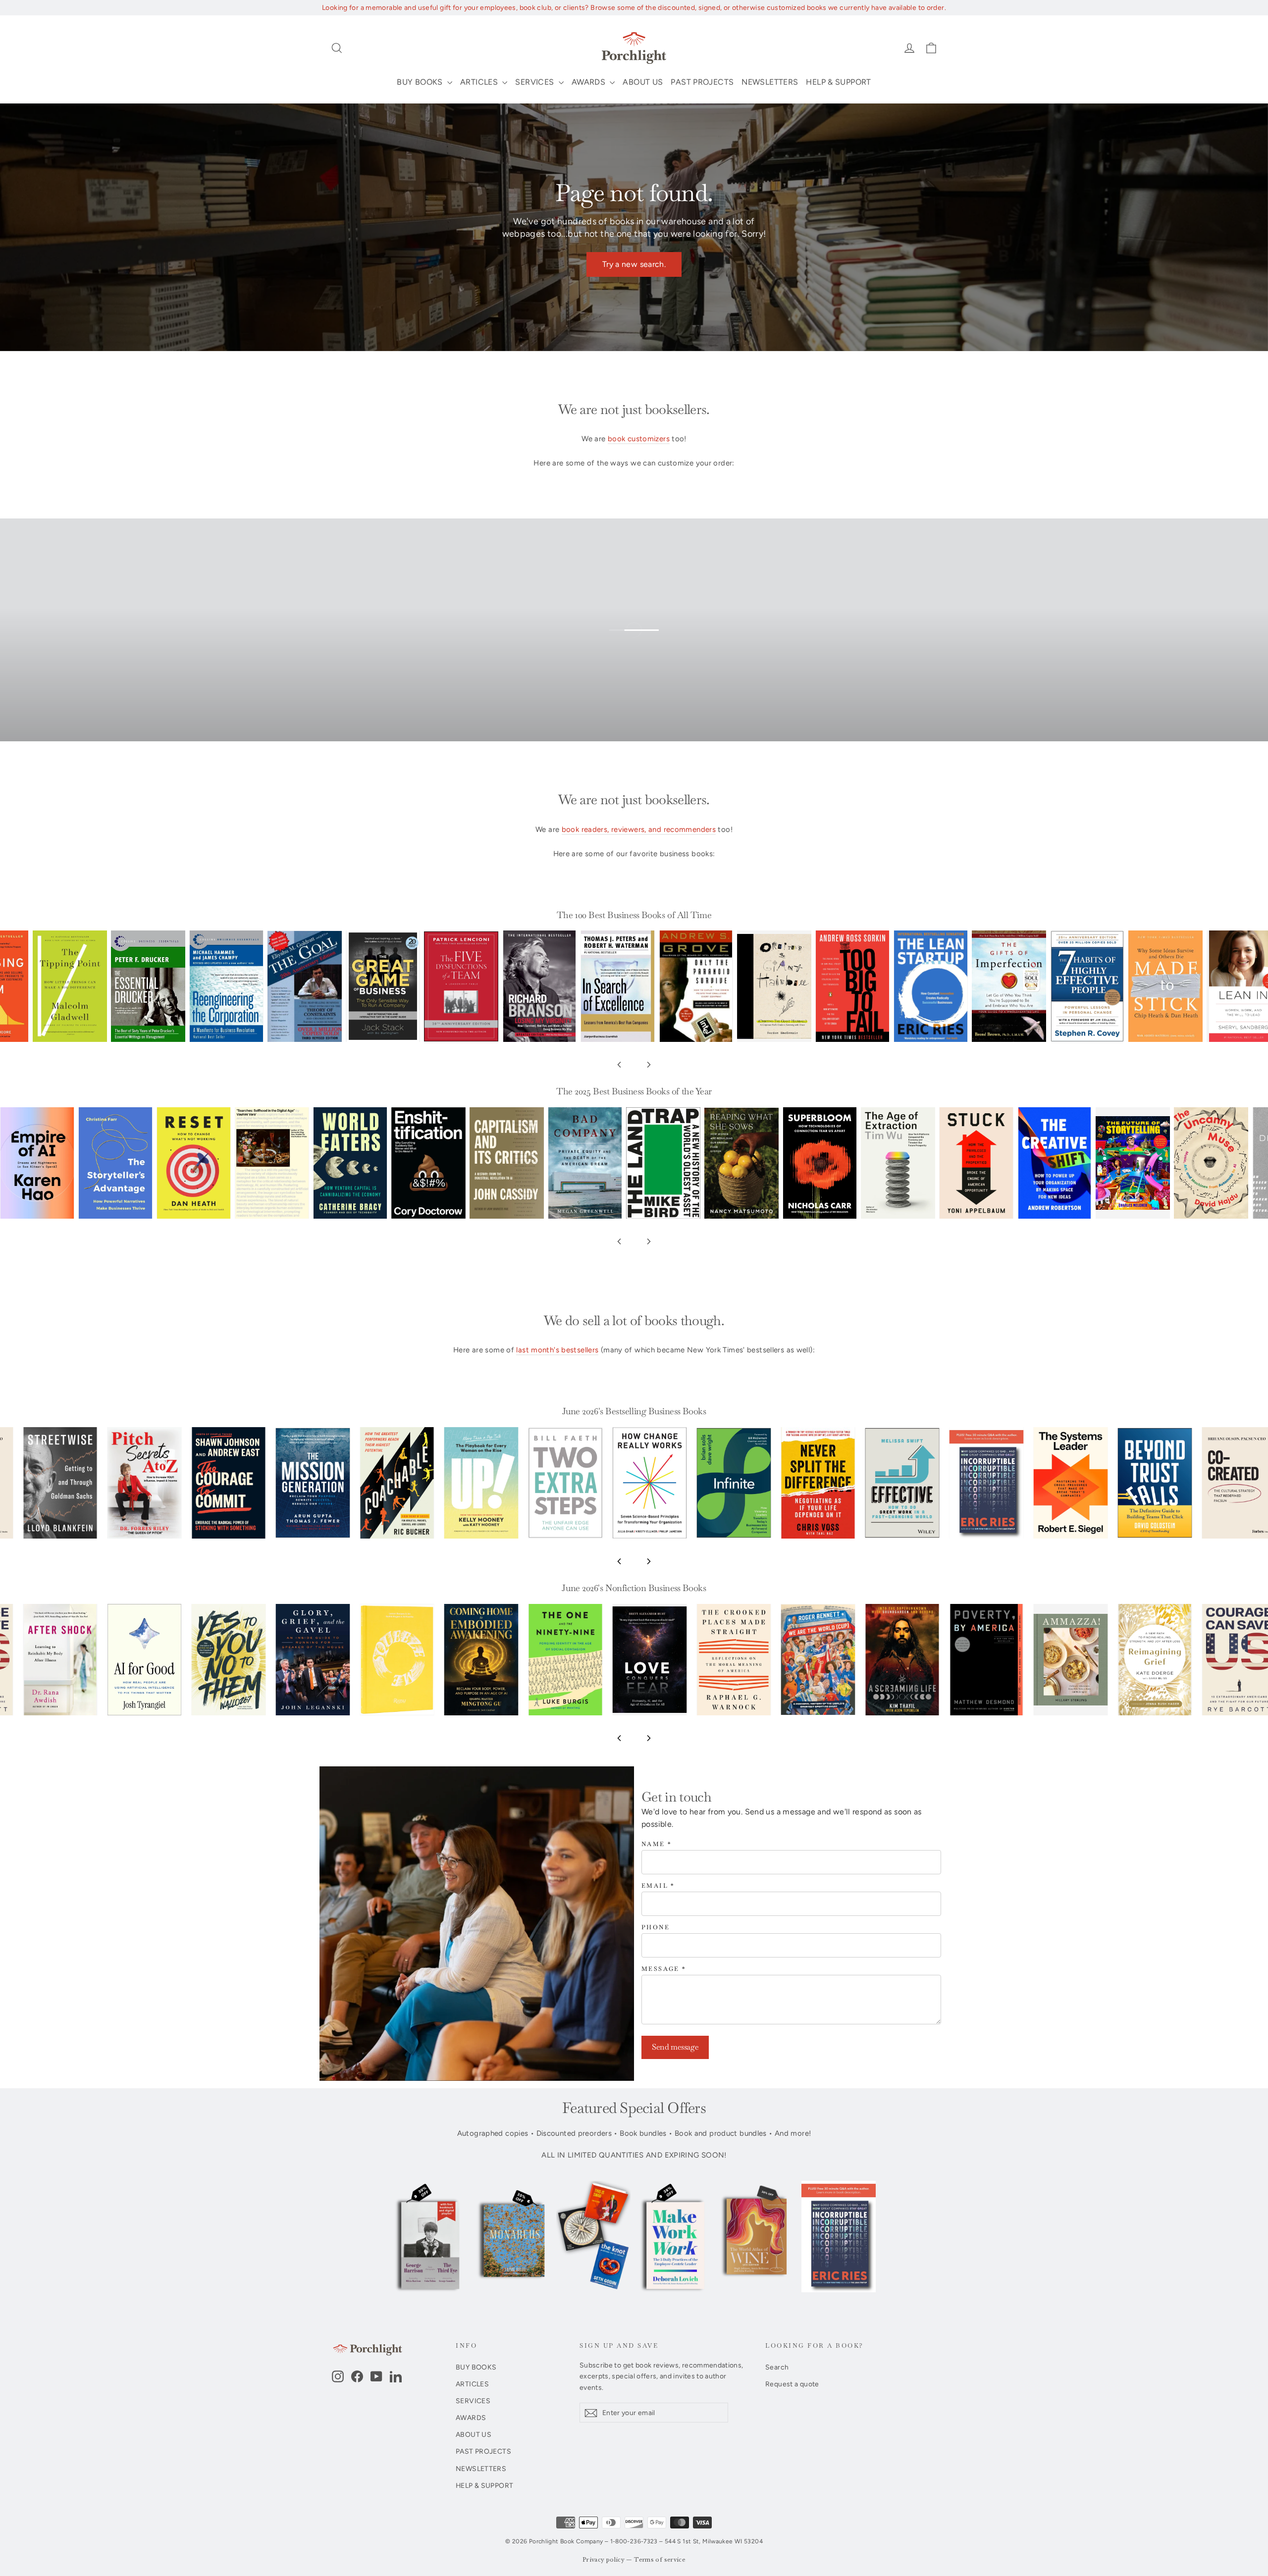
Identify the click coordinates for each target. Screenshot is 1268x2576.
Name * (657, 1844)
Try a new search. (634, 264)
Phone (656, 1928)
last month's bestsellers (557, 1350)
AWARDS (590, 82)
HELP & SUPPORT (838, 82)
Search (777, 2367)
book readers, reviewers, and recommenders (639, 829)
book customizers (639, 439)
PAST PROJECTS (702, 82)
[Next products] (649, 1065)
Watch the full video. (642, 644)
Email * (658, 1886)
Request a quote (792, 2384)
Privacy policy (604, 2560)
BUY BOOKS (421, 82)
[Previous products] (619, 1065)
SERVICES (535, 82)
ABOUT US (643, 82)
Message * (664, 1969)
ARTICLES (480, 82)
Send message (675, 2047)
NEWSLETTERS (770, 82)
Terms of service (660, 2560)
